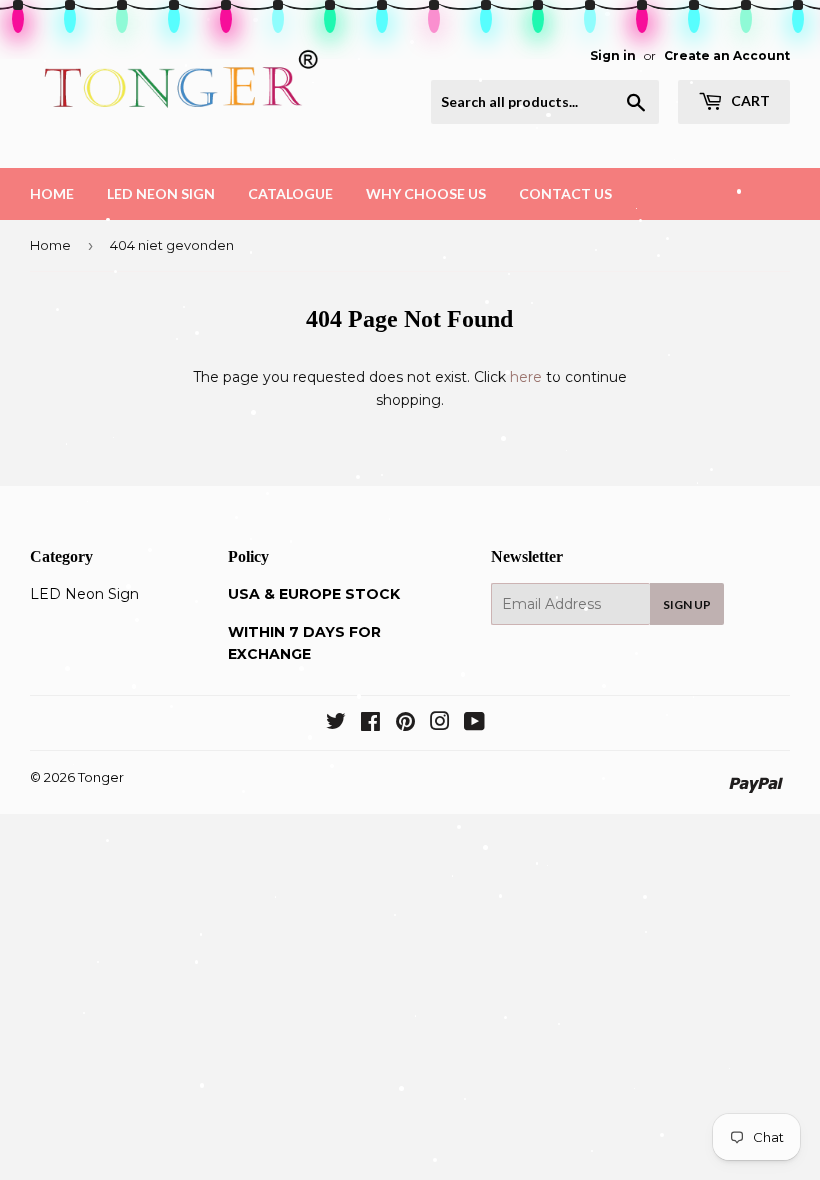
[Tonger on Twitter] (336, 724)
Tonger (101, 777)
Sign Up (687, 604)
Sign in (613, 55)
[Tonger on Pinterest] (405, 724)
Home (52, 193)
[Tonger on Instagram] (440, 724)
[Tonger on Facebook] (370, 724)
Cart (749, 100)
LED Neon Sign (161, 193)
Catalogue (290, 193)
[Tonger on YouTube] (474, 724)
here (526, 377)
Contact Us (565, 193)
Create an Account (727, 55)
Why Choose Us (426, 193)
